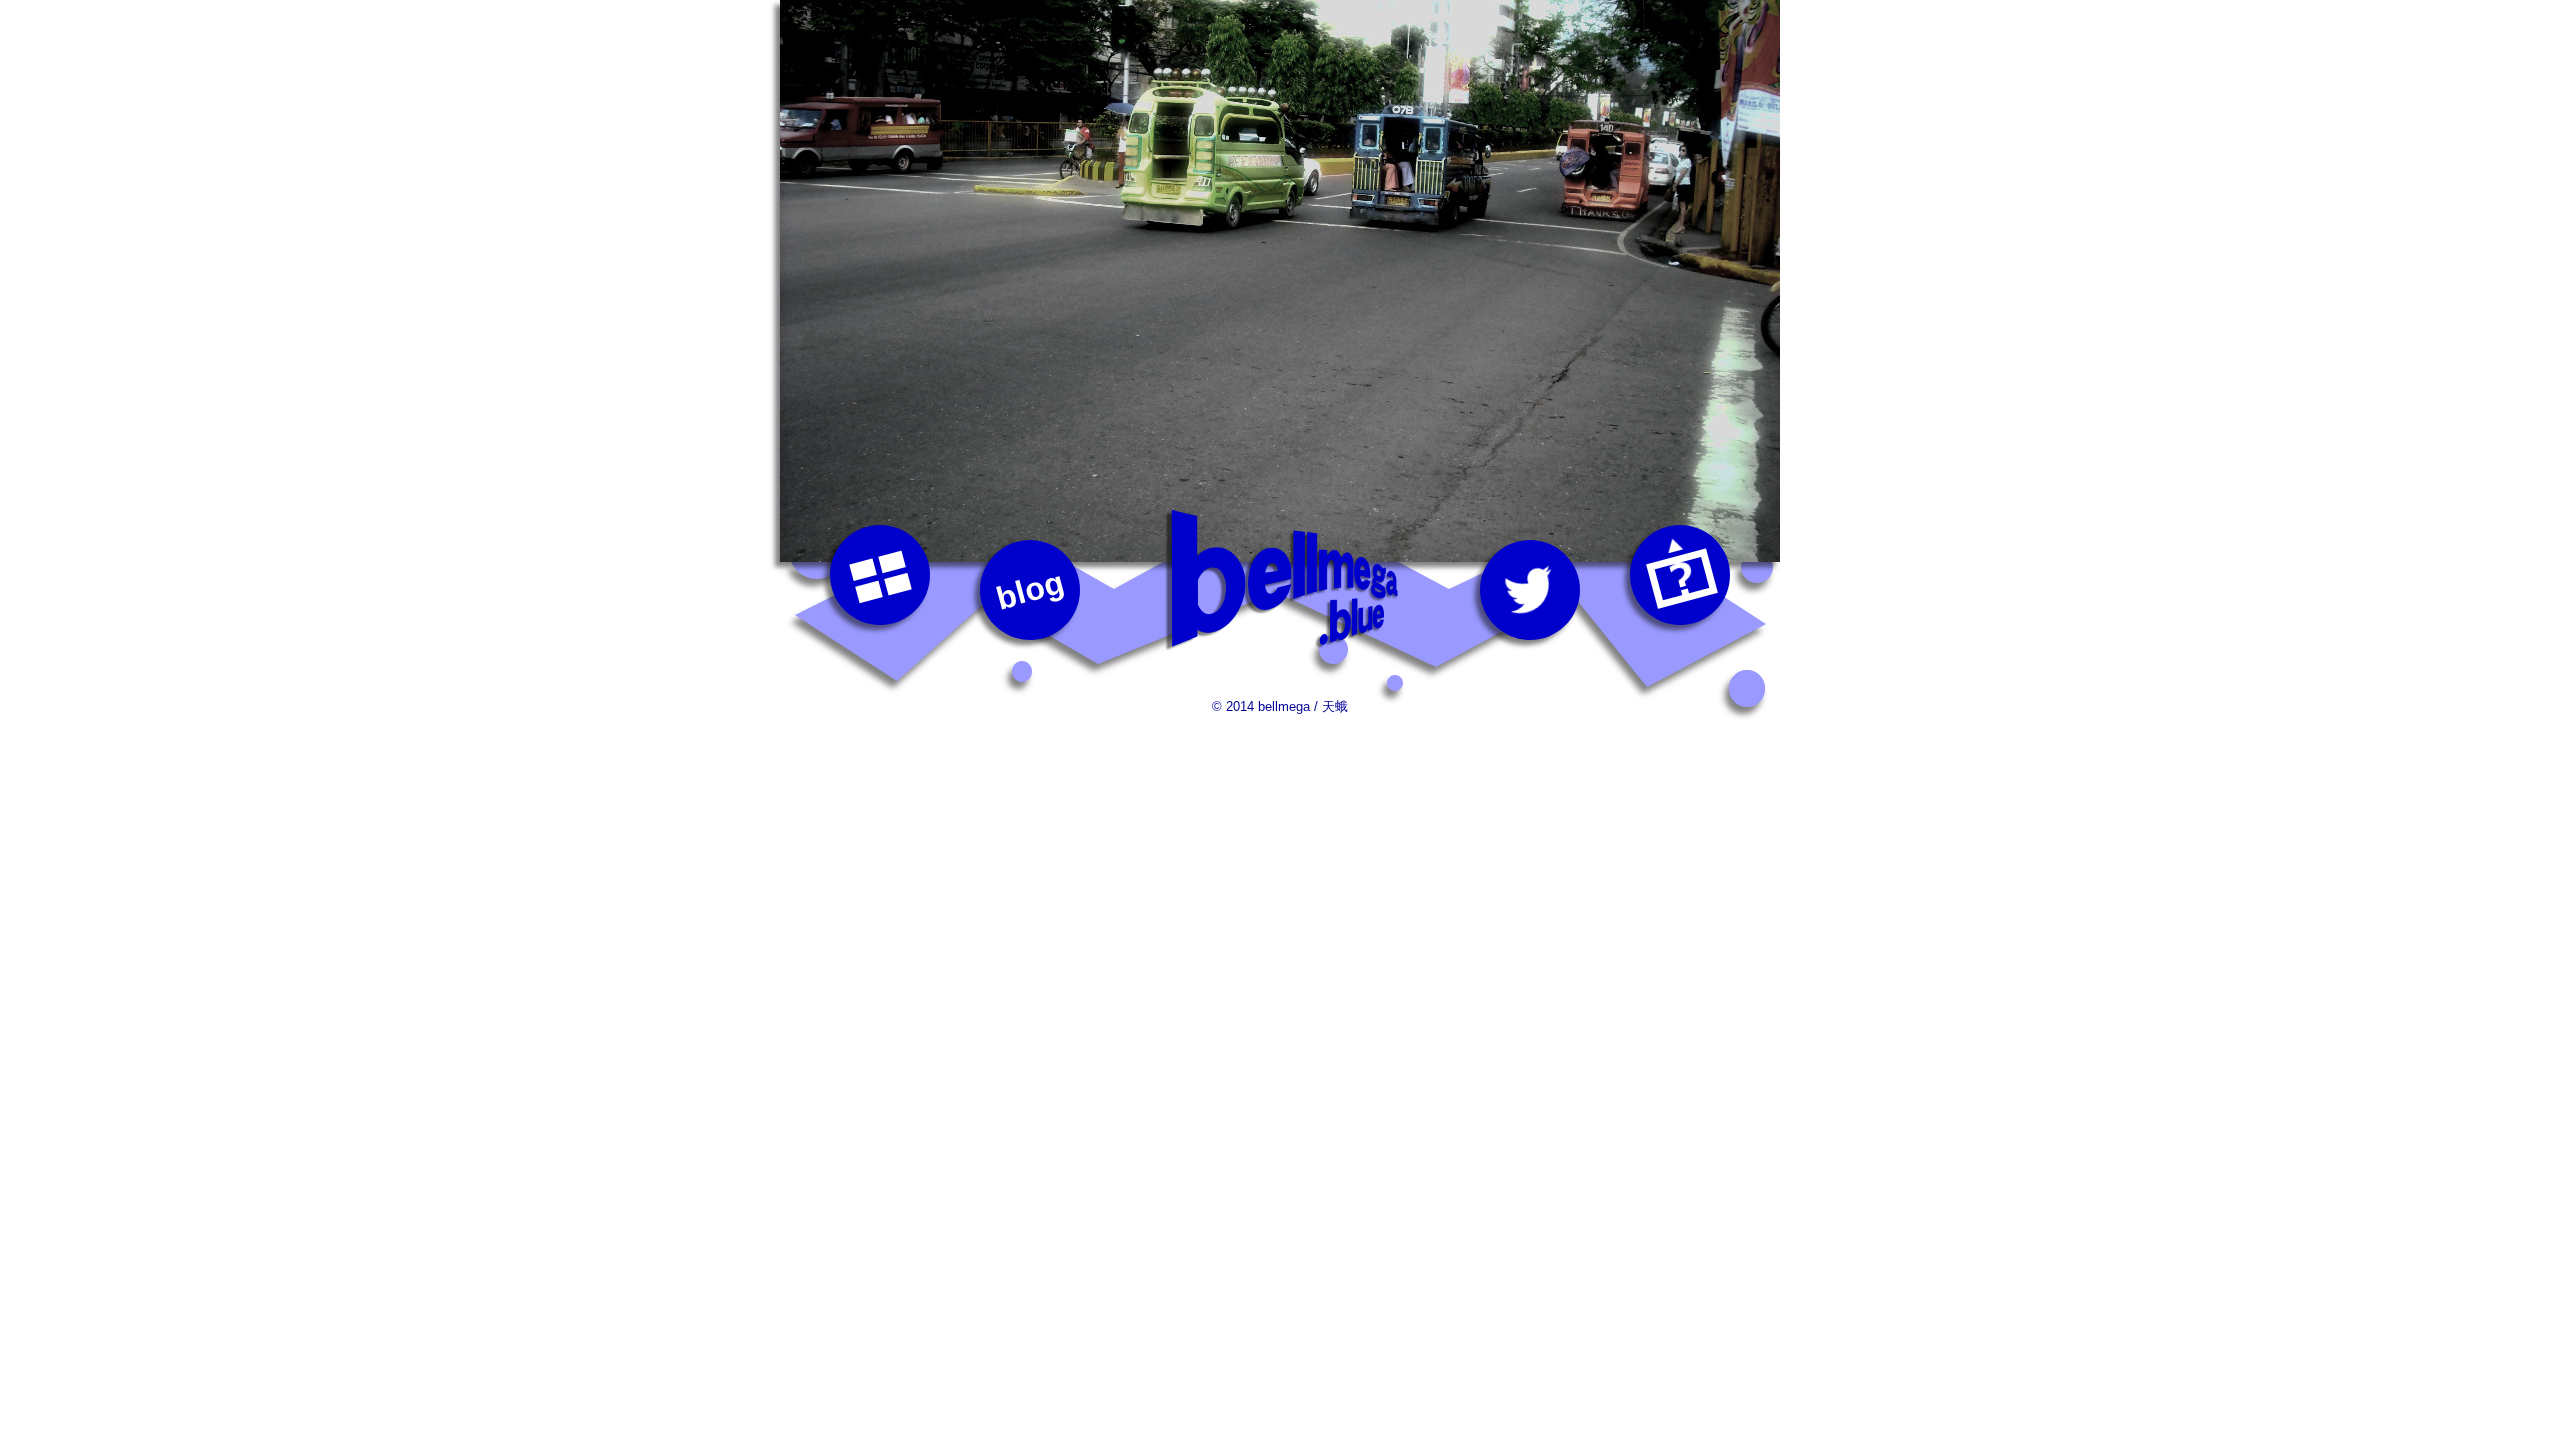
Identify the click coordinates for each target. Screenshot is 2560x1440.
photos (880, 575)
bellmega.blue (1280, 580)
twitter (1530, 590)
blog (1030, 590)
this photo (1680, 575)
